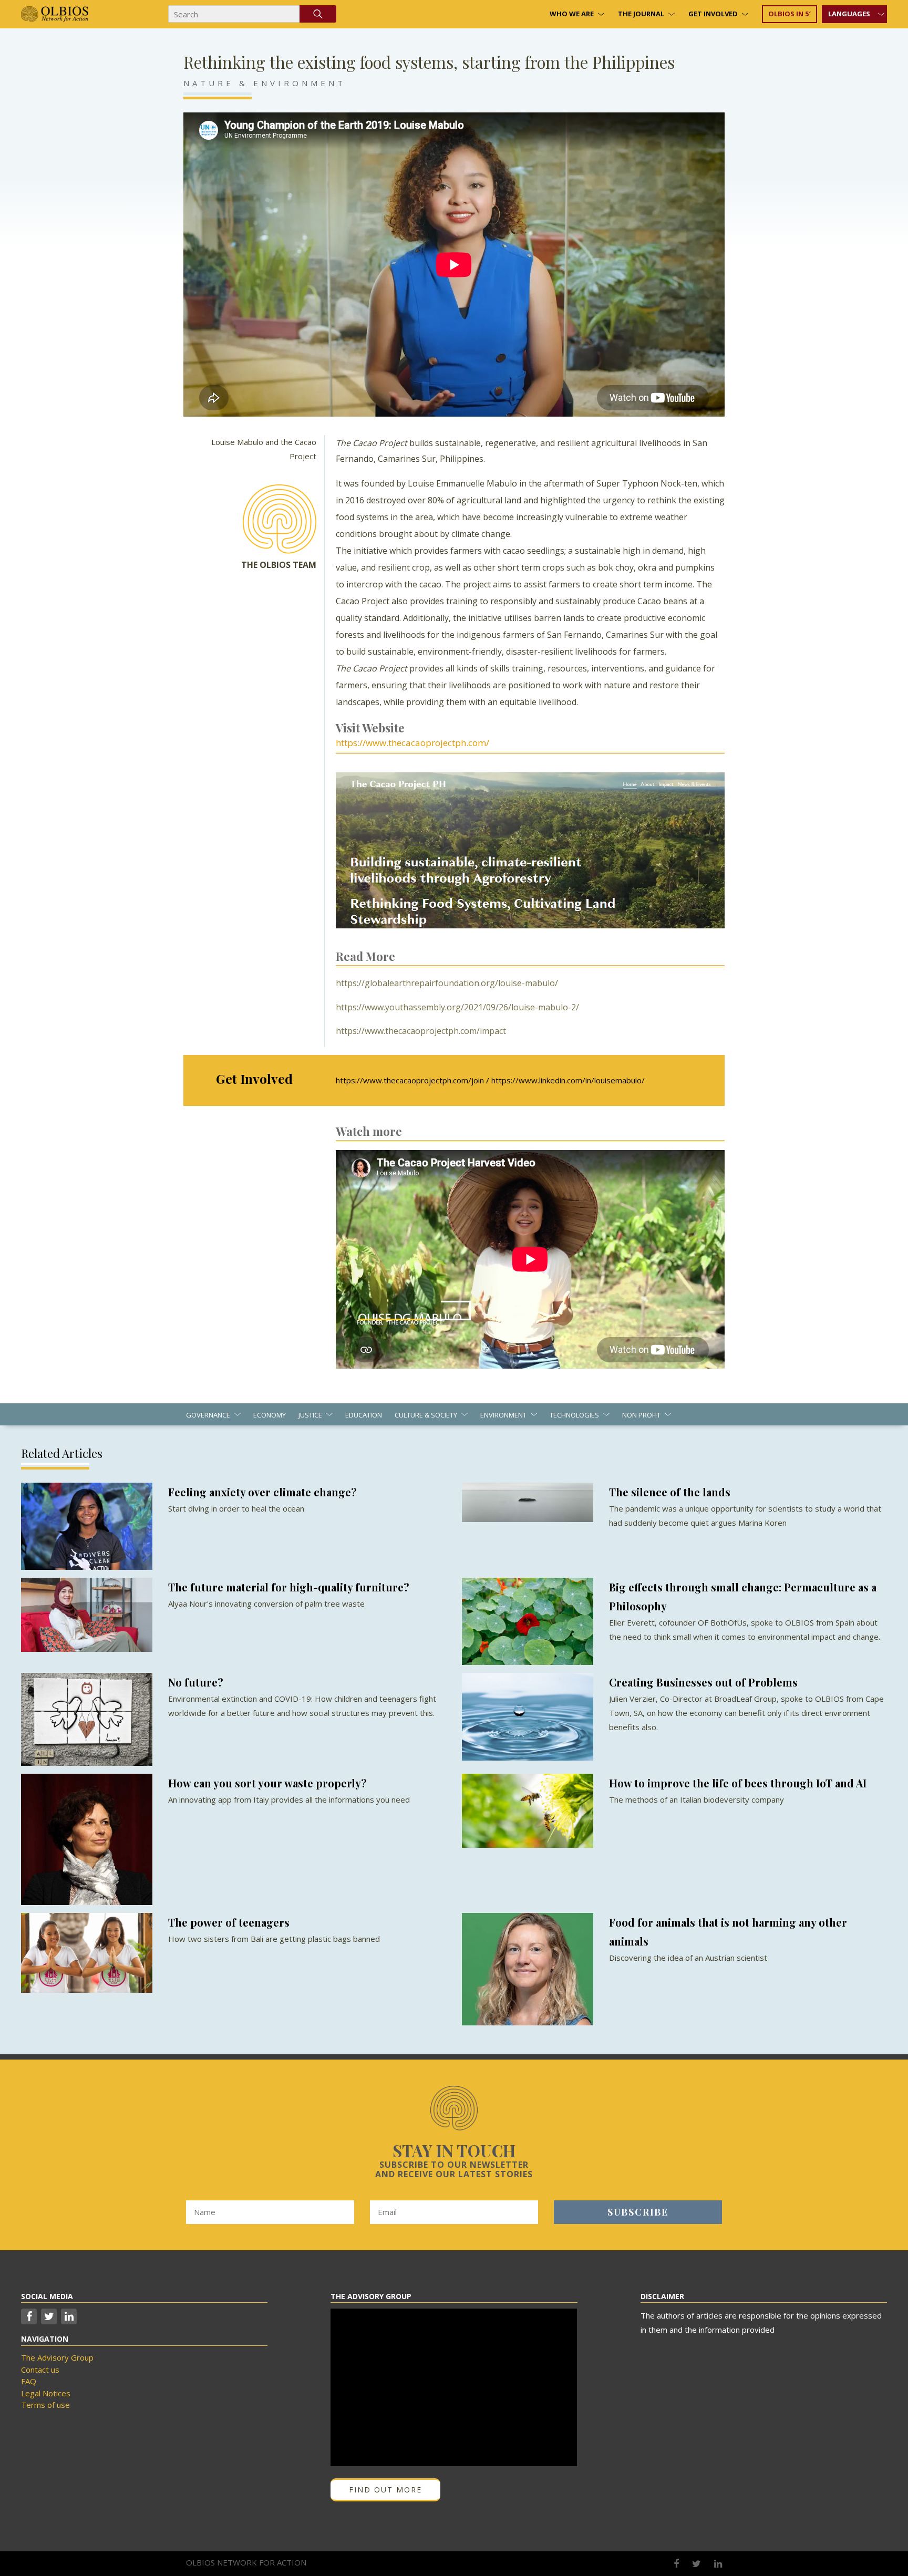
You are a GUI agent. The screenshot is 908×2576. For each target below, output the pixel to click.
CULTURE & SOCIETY (426, 1415)
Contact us (40, 2370)
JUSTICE (310, 1415)
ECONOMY (270, 1415)
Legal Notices (46, 2393)
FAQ (29, 2381)
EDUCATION (364, 1415)
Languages (849, 14)
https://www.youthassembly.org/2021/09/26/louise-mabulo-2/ (457, 1007)
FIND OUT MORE (385, 2490)
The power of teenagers (229, 1922)
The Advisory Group (57, 2357)
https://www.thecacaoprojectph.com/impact (421, 1031)
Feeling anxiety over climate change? (262, 1492)
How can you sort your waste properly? (267, 1783)
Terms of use (45, 2405)
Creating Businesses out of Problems (703, 1682)
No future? (196, 1682)
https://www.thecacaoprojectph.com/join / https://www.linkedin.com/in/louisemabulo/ (490, 1080)
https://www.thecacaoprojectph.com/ (412, 743)
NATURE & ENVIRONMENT (265, 83)
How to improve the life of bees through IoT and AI (738, 1783)
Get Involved (713, 14)
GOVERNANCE (208, 1415)
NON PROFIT (641, 1415)
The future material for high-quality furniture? (289, 1587)
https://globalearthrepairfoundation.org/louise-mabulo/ (447, 983)
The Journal (641, 14)
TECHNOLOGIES (574, 1415)
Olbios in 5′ (790, 14)
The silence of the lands (670, 1492)
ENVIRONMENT (503, 1415)
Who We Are (572, 14)
